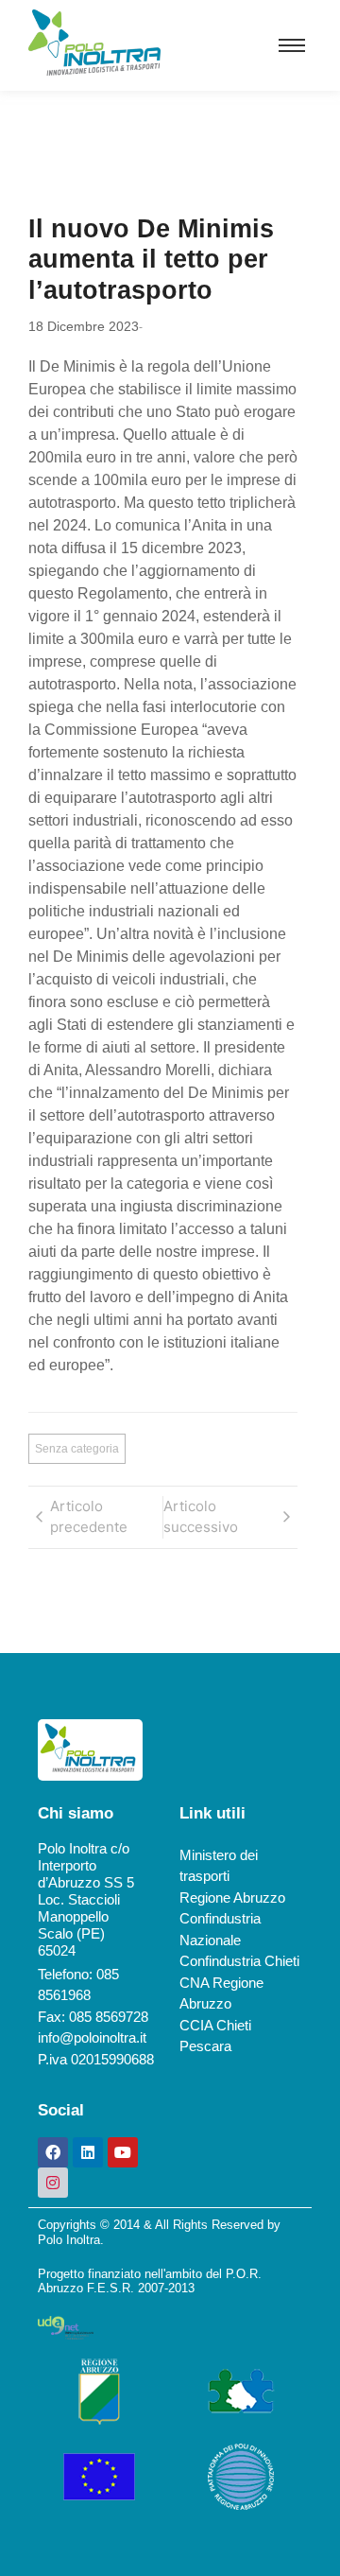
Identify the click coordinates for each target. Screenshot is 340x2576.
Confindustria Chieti (239, 1961)
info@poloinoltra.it (92, 2037)
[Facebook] (53, 2152)
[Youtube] (123, 2152)
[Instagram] (53, 2183)
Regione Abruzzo (232, 1897)
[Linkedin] (88, 2152)
